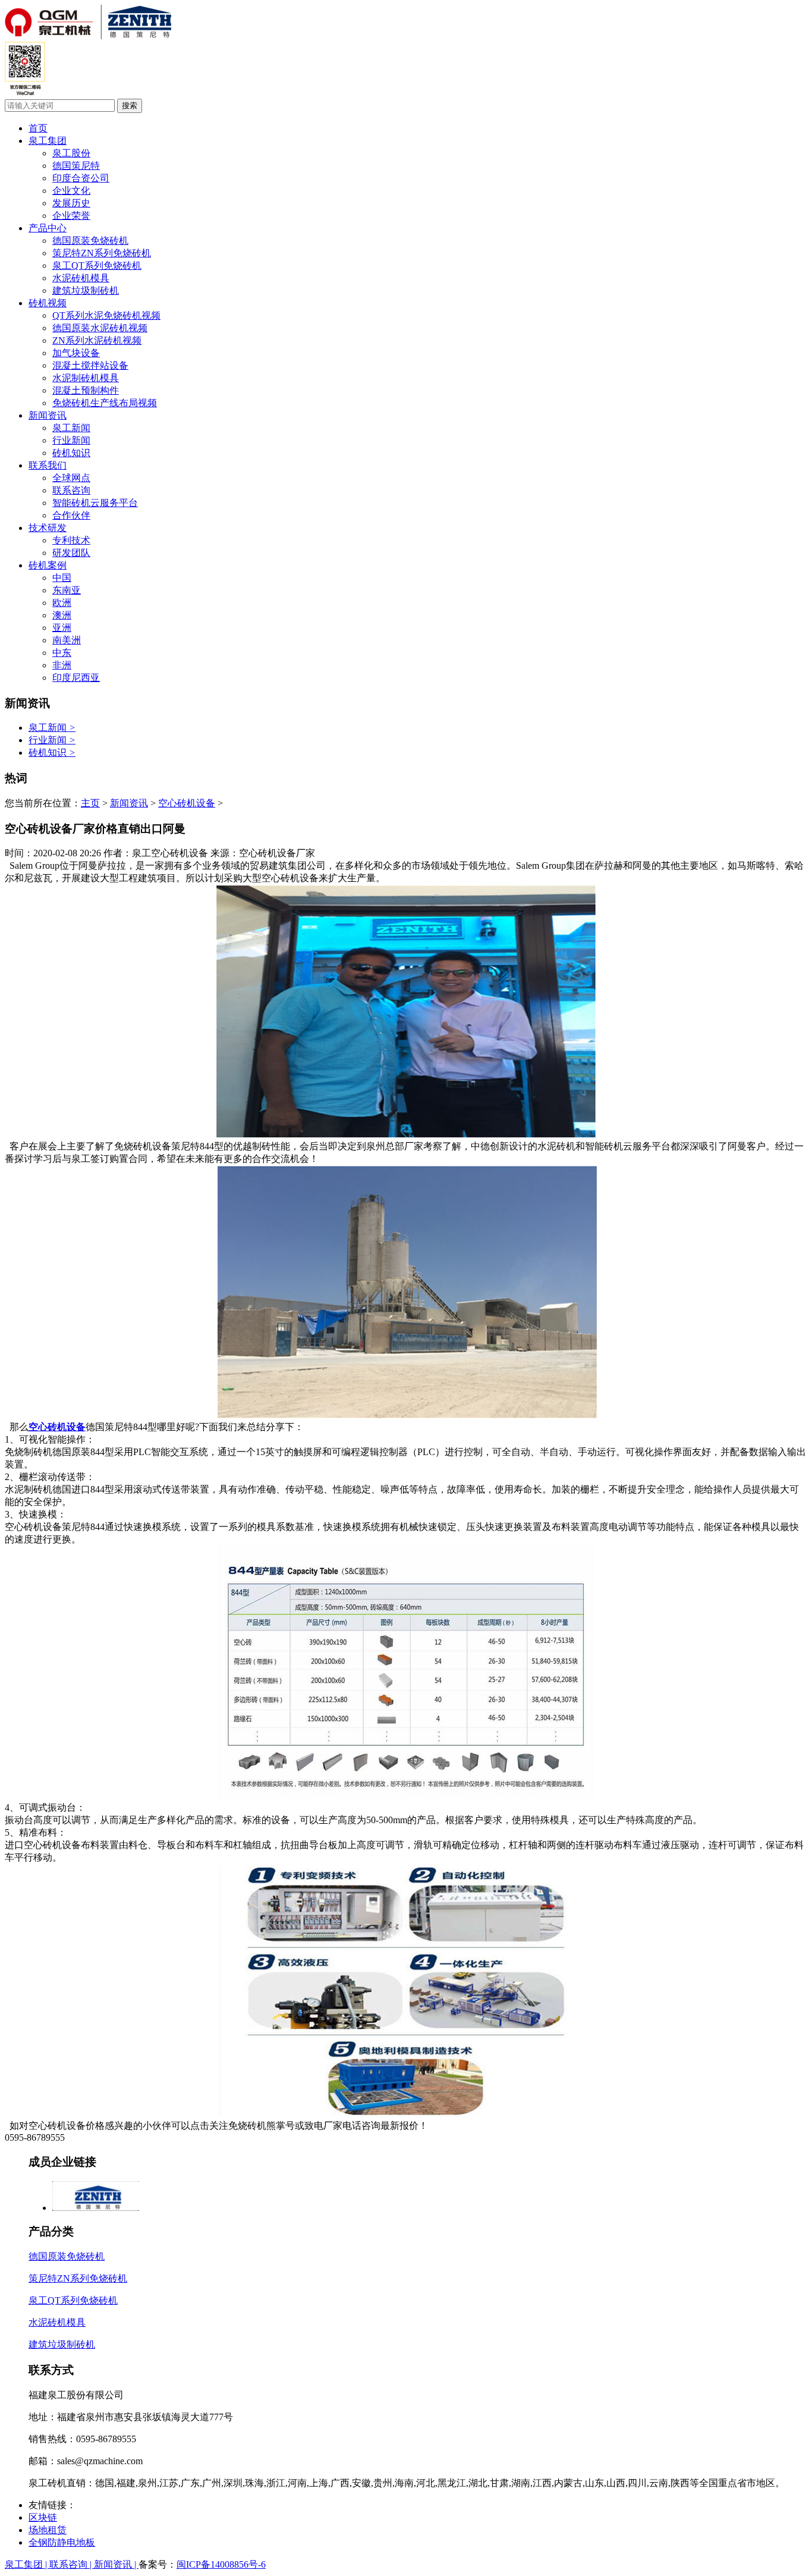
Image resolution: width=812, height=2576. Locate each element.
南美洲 (67, 640)
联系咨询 (71, 490)
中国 (62, 578)
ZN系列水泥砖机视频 (97, 340)
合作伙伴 (71, 515)
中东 (62, 653)
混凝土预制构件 (86, 390)
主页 (90, 803)
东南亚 (67, 590)
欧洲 (62, 603)
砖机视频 (48, 303)
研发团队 (71, 553)
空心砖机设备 (187, 803)
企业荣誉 (71, 216)
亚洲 (62, 628)
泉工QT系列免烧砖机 (97, 266)
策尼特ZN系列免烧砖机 (102, 253)
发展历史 (71, 203)
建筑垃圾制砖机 (86, 290)
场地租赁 (48, 2530)
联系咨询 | (72, 2564)
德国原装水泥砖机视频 (100, 328)
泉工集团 (48, 141)
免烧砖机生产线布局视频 (105, 403)
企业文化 (71, 191)
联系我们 (48, 465)
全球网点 (71, 478)
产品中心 (48, 228)
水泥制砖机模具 (86, 378)
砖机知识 (71, 453)
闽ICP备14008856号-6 (221, 2564)
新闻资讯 (48, 415)
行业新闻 (71, 440)
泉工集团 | (27, 2564)
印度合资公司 (81, 178)
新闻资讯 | (116, 2564)
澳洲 (62, 615)
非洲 (62, 665)
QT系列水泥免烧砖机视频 (106, 315)
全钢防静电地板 (62, 2542)
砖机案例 (48, 565)
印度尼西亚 (76, 678)
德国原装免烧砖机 (90, 241)
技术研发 (48, 528)
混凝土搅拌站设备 (90, 365)
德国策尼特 (76, 166)
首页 (38, 128)
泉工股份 (71, 153)
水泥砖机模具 (81, 278)
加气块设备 (76, 353)
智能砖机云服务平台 (95, 503)
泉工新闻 (71, 428)
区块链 (43, 2517)
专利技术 (71, 540)
